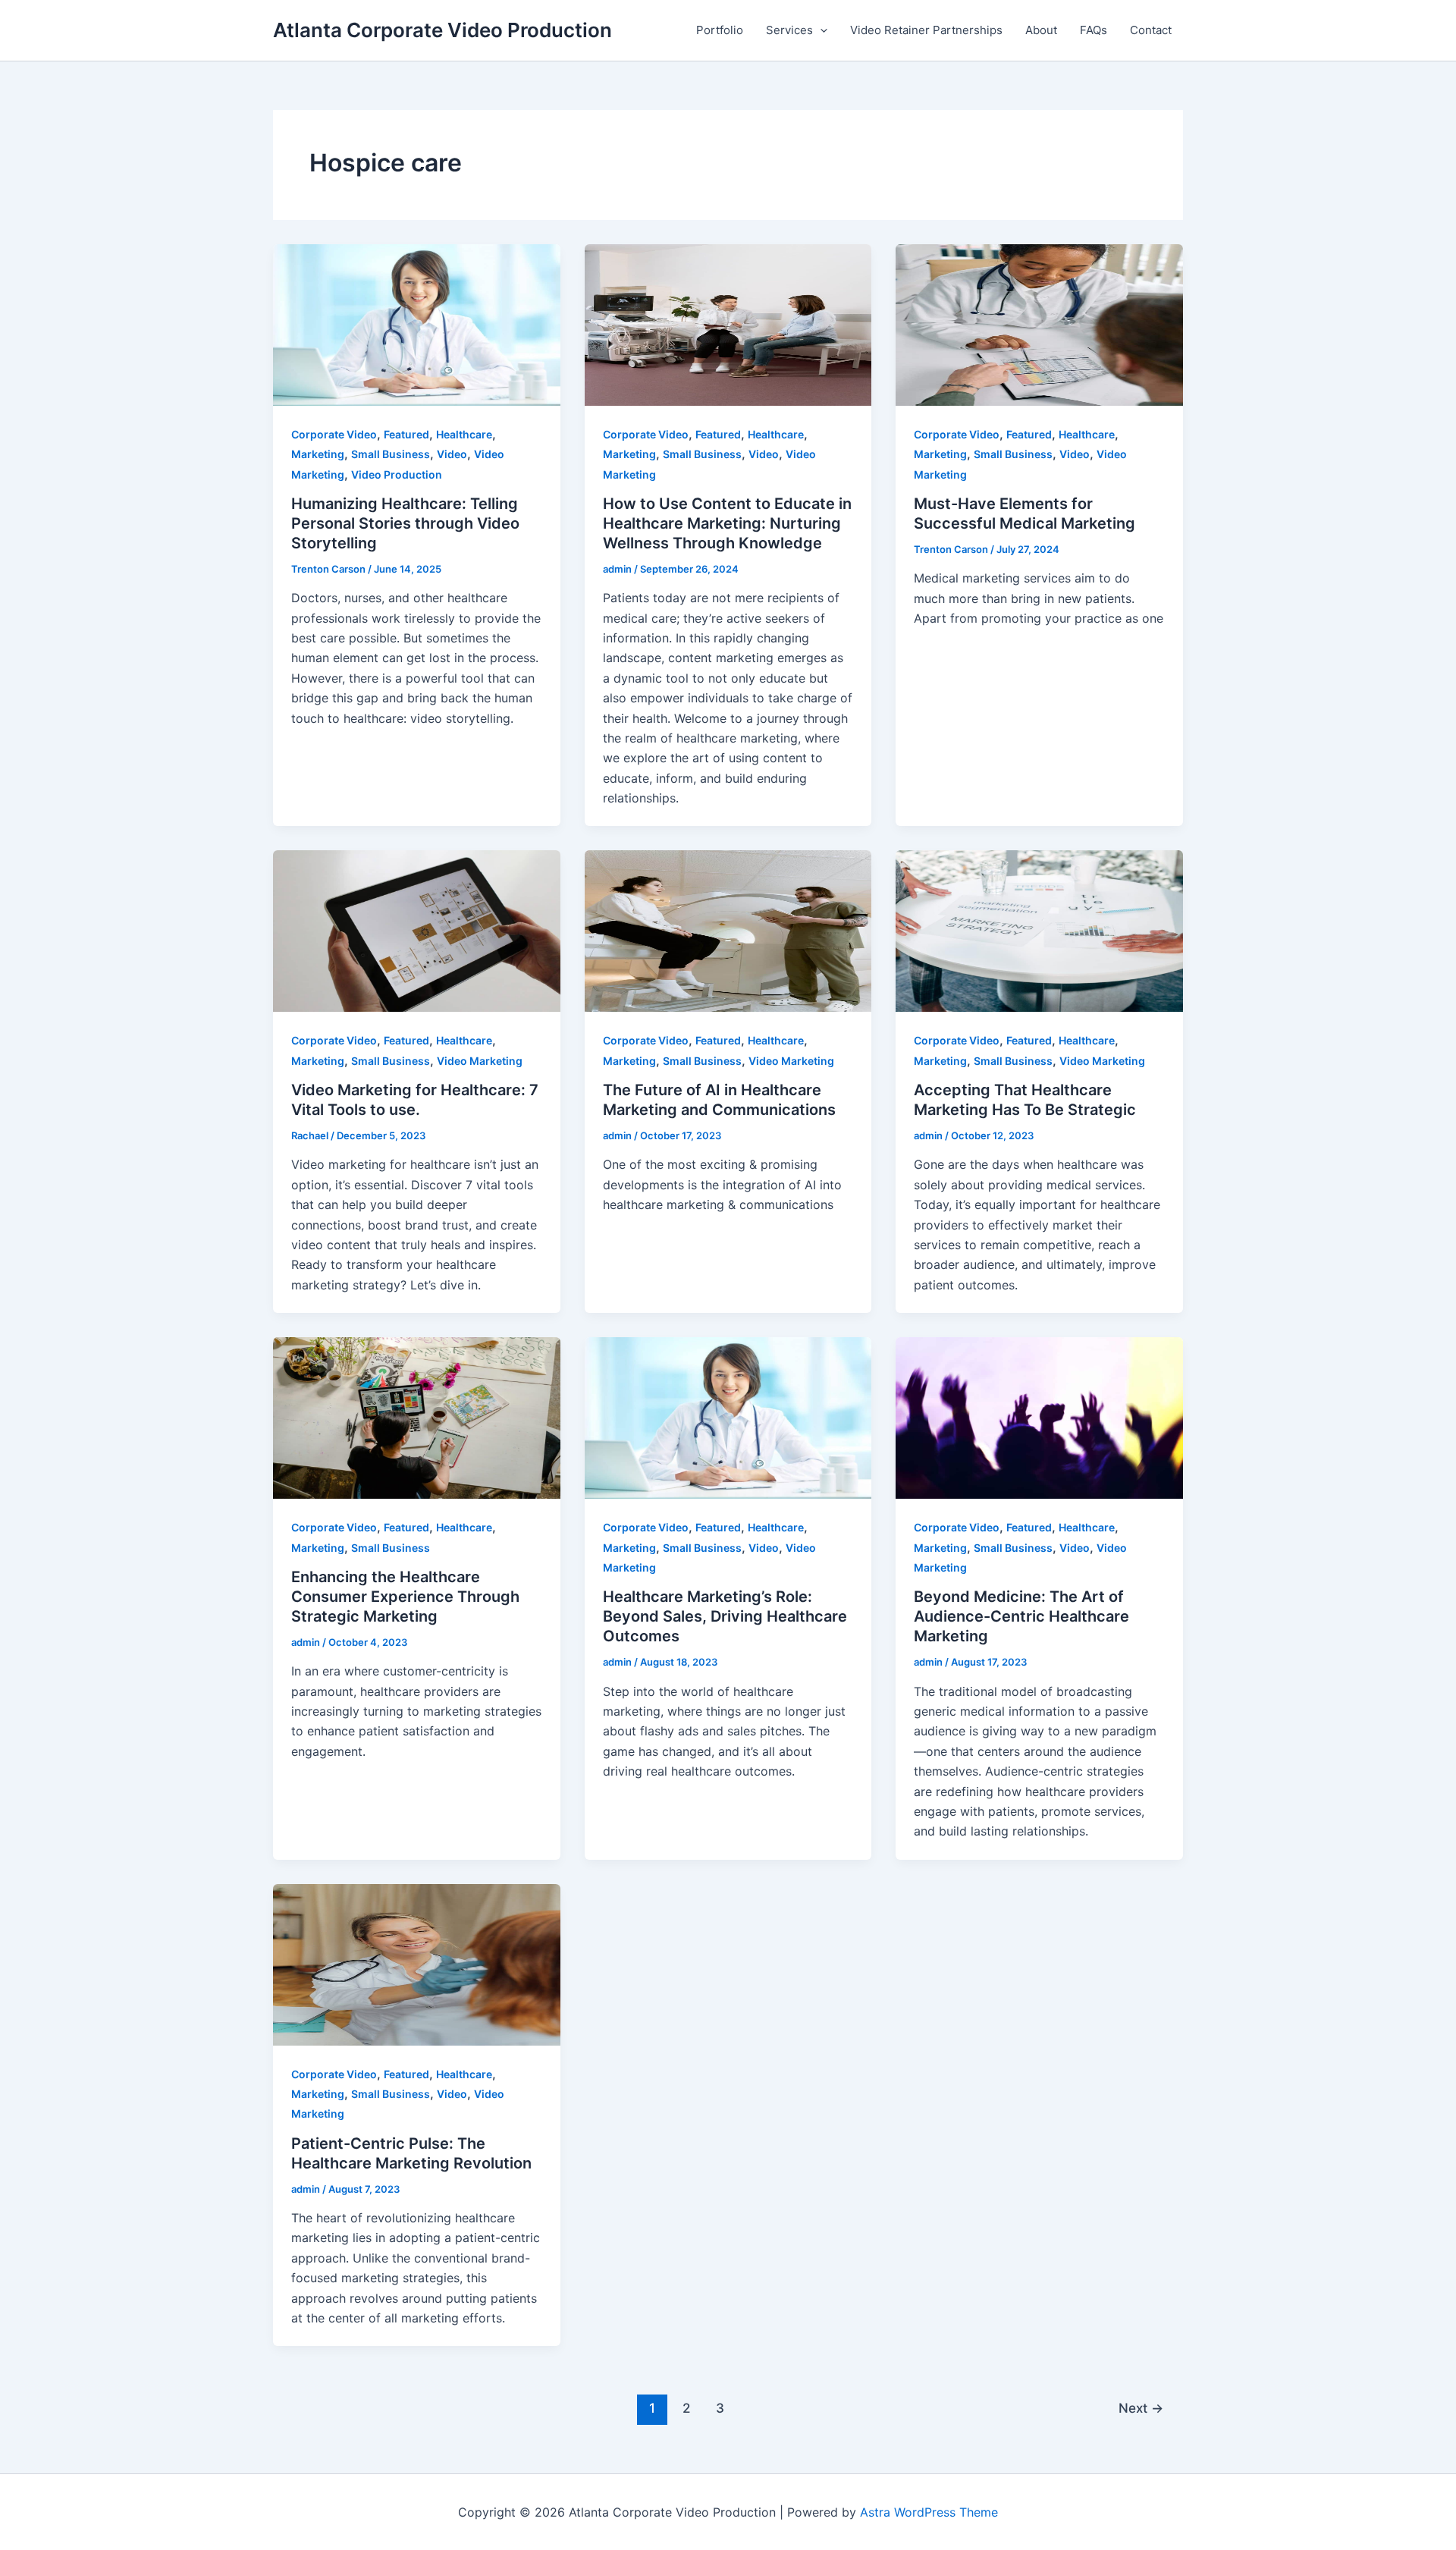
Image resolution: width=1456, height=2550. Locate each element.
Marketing (318, 454)
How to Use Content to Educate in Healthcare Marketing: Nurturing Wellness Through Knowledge (727, 523)
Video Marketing (480, 1061)
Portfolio (720, 30)
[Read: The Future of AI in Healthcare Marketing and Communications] (728, 930)
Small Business (391, 454)
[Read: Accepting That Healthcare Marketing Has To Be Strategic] (1039, 930)
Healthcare (464, 434)
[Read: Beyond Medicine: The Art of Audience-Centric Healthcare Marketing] (1039, 1417)
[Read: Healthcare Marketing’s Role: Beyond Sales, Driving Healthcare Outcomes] (728, 1417)
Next (1141, 2408)
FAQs (1094, 30)
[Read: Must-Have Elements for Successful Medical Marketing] (1039, 324)
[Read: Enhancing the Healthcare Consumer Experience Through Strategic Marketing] (417, 1417)
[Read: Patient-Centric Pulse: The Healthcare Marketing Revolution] (417, 1964)
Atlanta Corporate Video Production (442, 30)
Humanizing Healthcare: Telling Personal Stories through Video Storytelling (405, 523)
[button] (820, 30)
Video (452, 454)
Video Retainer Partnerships (926, 30)
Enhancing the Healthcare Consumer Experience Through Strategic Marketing (405, 1597)
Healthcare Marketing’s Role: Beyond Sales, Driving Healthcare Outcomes (725, 1616)
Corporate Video (334, 434)
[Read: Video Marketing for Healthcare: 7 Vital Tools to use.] (417, 930)
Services (789, 30)
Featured (406, 434)
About (1041, 30)
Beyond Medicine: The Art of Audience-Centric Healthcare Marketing (1021, 1616)
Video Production (397, 474)
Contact (1151, 30)
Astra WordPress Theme (929, 2512)
